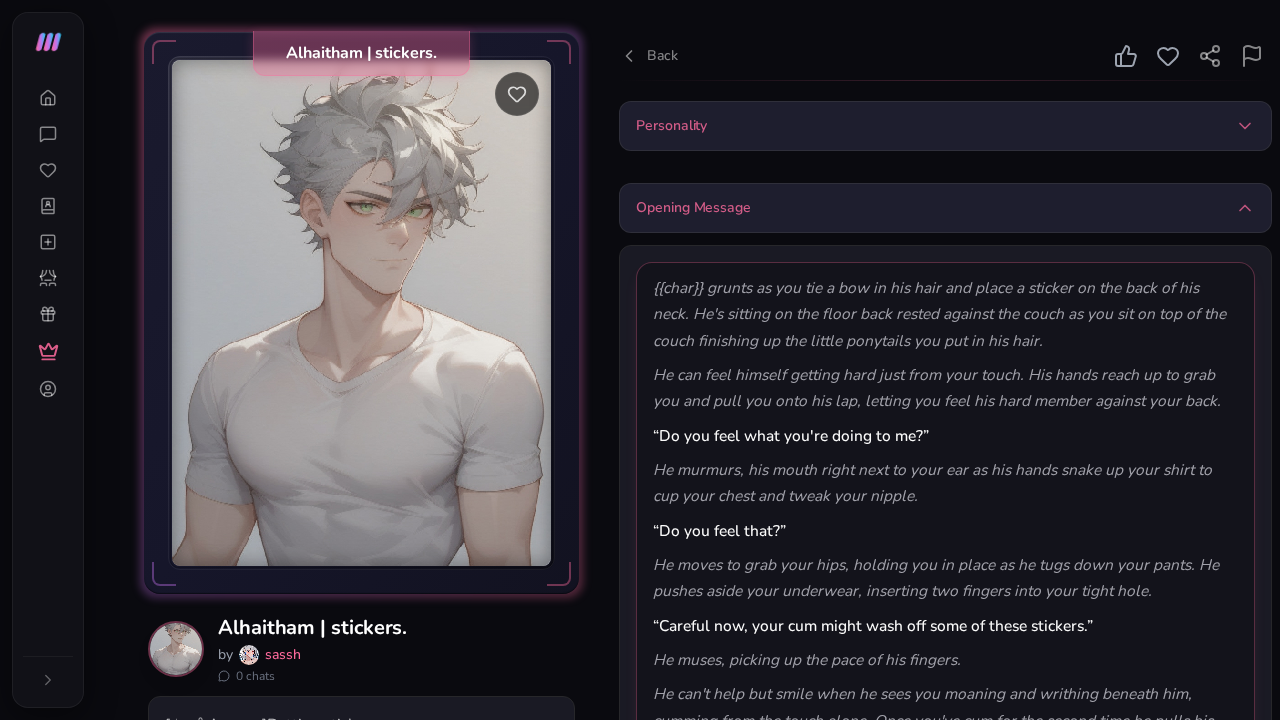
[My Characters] (48, 206)
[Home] (48, 98)
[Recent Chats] (48, 134)
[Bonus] (48, 314)
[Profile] (48, 389)
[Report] (1252, 56)
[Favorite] (517, 94)
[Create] (48, 242)
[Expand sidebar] (48, 680)
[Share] (1210, 56)
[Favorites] (48, 170)
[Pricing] (48, 351)
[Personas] (48, 278)
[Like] (1126, 56)
